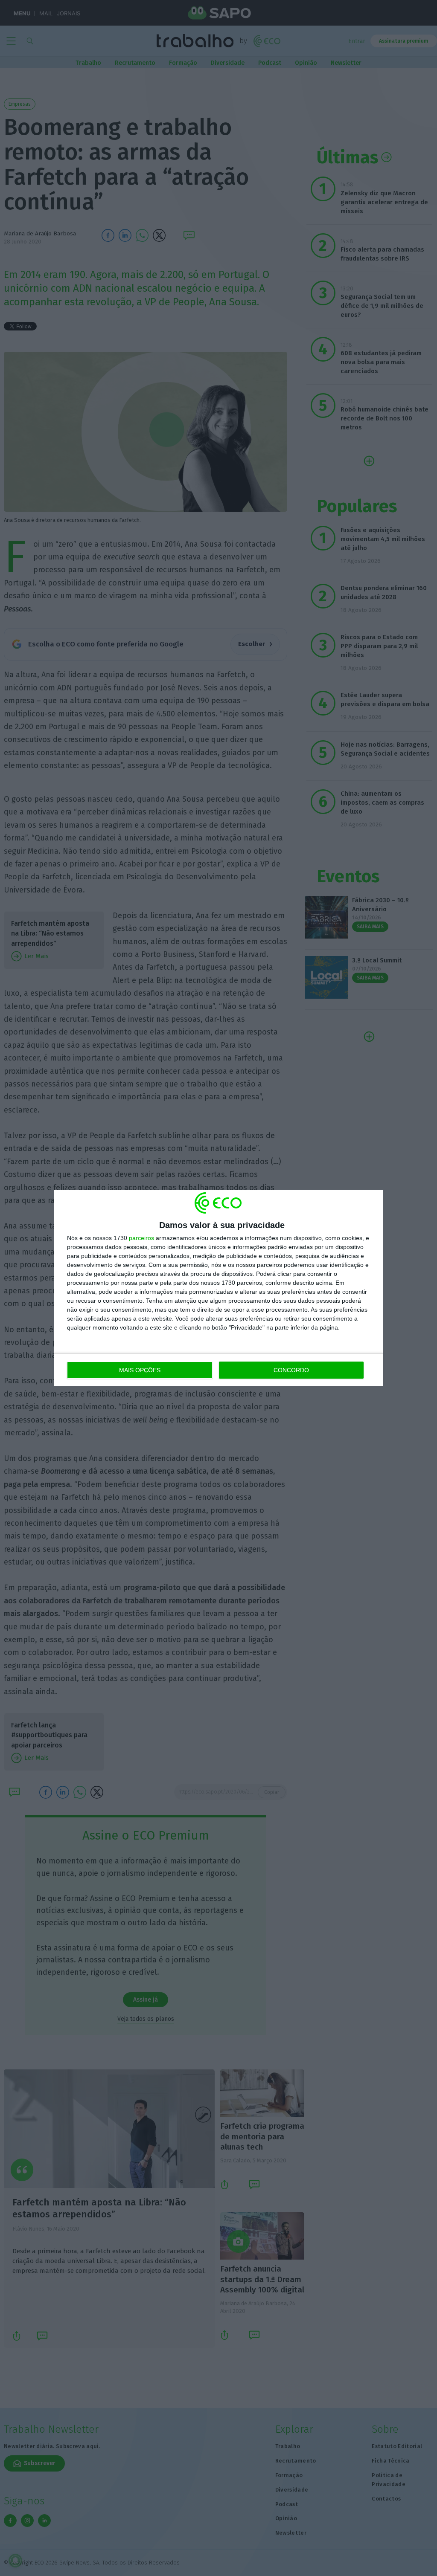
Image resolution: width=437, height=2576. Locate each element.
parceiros (141, 1238)
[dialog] (218, 1288)
